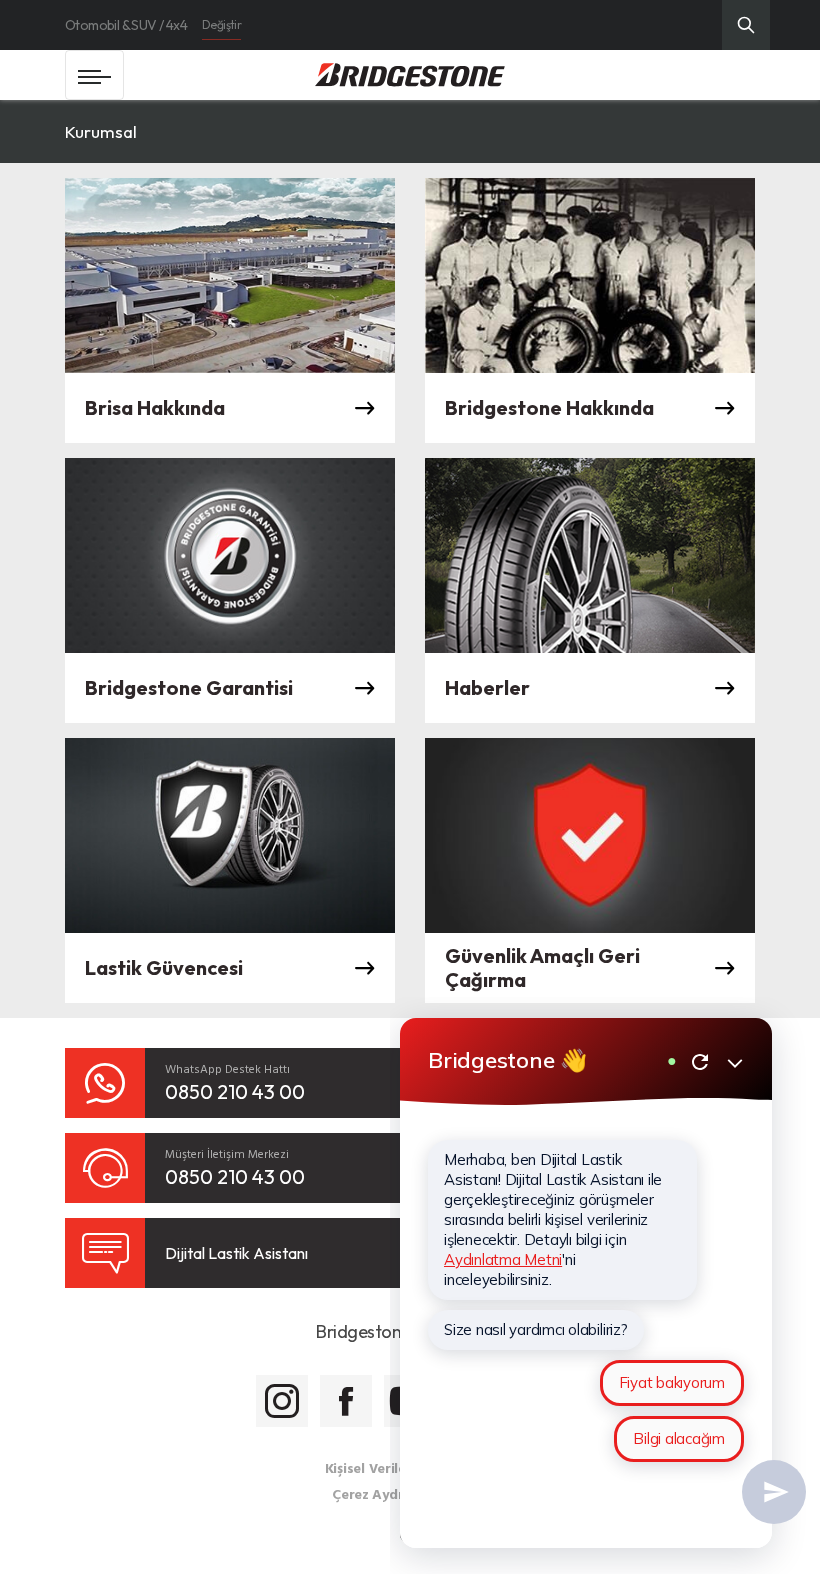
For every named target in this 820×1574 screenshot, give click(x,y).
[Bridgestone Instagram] (282, 1401)
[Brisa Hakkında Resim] (230, 275)
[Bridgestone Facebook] (346, 1401)
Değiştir (221, 24)
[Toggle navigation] (94, 75)
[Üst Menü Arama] (746, 25)
